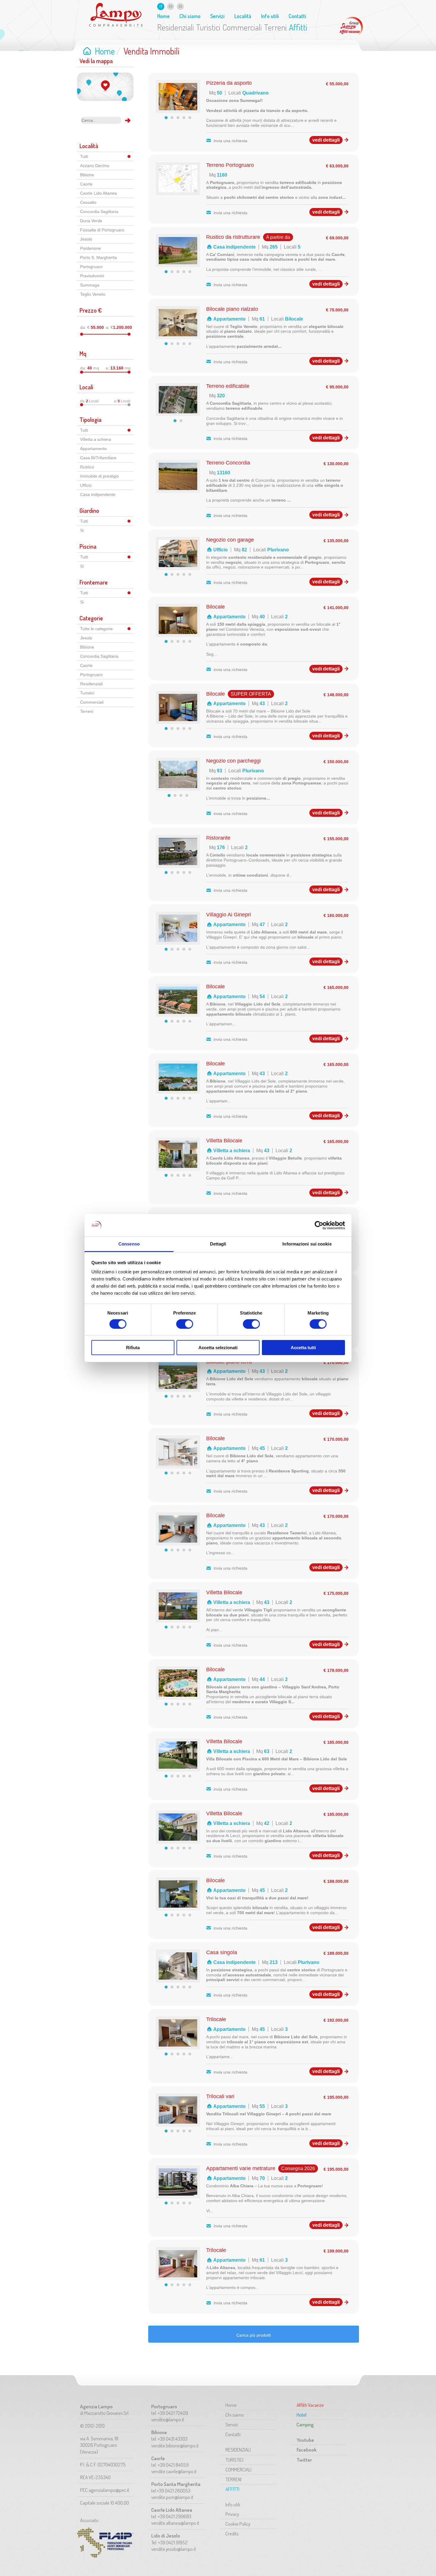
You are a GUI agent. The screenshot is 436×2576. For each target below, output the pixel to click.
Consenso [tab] (129, 1244)
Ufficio (86, 485)
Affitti (298, 27)
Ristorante (218, 838)
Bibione (87, 175)
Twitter (304, 2460)
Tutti (84, 156)
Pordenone (90, 248)
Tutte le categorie (96, 629)
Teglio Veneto (93, 294)
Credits (232, 2533)
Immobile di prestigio (100, 476)
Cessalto (88, 202)
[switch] (185, 1324)
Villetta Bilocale (224, 1141)
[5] (190, 118)
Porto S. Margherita (98, 257)
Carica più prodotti (254, 2335)
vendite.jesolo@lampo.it (174, 2549)
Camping (305, 2424)
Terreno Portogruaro (230, 165)
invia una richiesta (230, 141)
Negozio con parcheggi (233, 761)
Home (163, 16)
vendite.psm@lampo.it (172, 2497)
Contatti (297, 16)
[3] (178, 118)
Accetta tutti (303, 1348)
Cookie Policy (238, 2524)
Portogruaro (91, 267)
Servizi (217, 16)
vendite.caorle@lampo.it (174, 2471)
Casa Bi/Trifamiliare (98, 458)
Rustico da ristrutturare (233, 237)
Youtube (305, 2440)
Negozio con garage (230, 540)
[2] (172, 118)
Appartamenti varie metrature (241, 2168)
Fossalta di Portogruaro (102, 230)
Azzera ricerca (118, 120)
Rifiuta (133, 1348)
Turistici (208, 27)
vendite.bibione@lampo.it (175, 2445)
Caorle (86, 184)
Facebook (307, 2450)
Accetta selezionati (218, 1348)
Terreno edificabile (228, 386)
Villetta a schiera (96, 439)
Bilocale (215, 607)
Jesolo (86, 239)
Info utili (270, 16)
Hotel (301, 2415)
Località (243, 16)
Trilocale (216, 2019)
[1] (166, 118)
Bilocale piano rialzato (232, 309)
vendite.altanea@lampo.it (175, 2523)
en (171, 6)
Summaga (90, 285)
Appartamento (93, 449)
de (180, 6)
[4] (184, 118)
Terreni (275, 27)
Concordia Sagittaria (99, 212)
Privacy (232, 2514)
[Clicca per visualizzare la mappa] (105, 87)
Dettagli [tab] (218, 1244)
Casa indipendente (98, 494)
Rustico (87, 467)
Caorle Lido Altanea (98, 193)
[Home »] (116, 15)
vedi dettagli (326, 140)
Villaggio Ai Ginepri (229, 915)
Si (82, 530)
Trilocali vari (220, 2096)
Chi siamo (190, 16)
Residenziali (176, 27)
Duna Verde (91, 221)
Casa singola (222, 1952)
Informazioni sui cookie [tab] (307, 1244)
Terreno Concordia (228, 463)
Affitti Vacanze (351, 27)
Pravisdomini (92, 276)
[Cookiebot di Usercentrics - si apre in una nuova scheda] (319, 1225)
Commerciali (242, 27)
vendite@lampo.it (168, 2419)
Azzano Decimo (95, 166)
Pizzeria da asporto (229, 83)
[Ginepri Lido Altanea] (178, 940)
